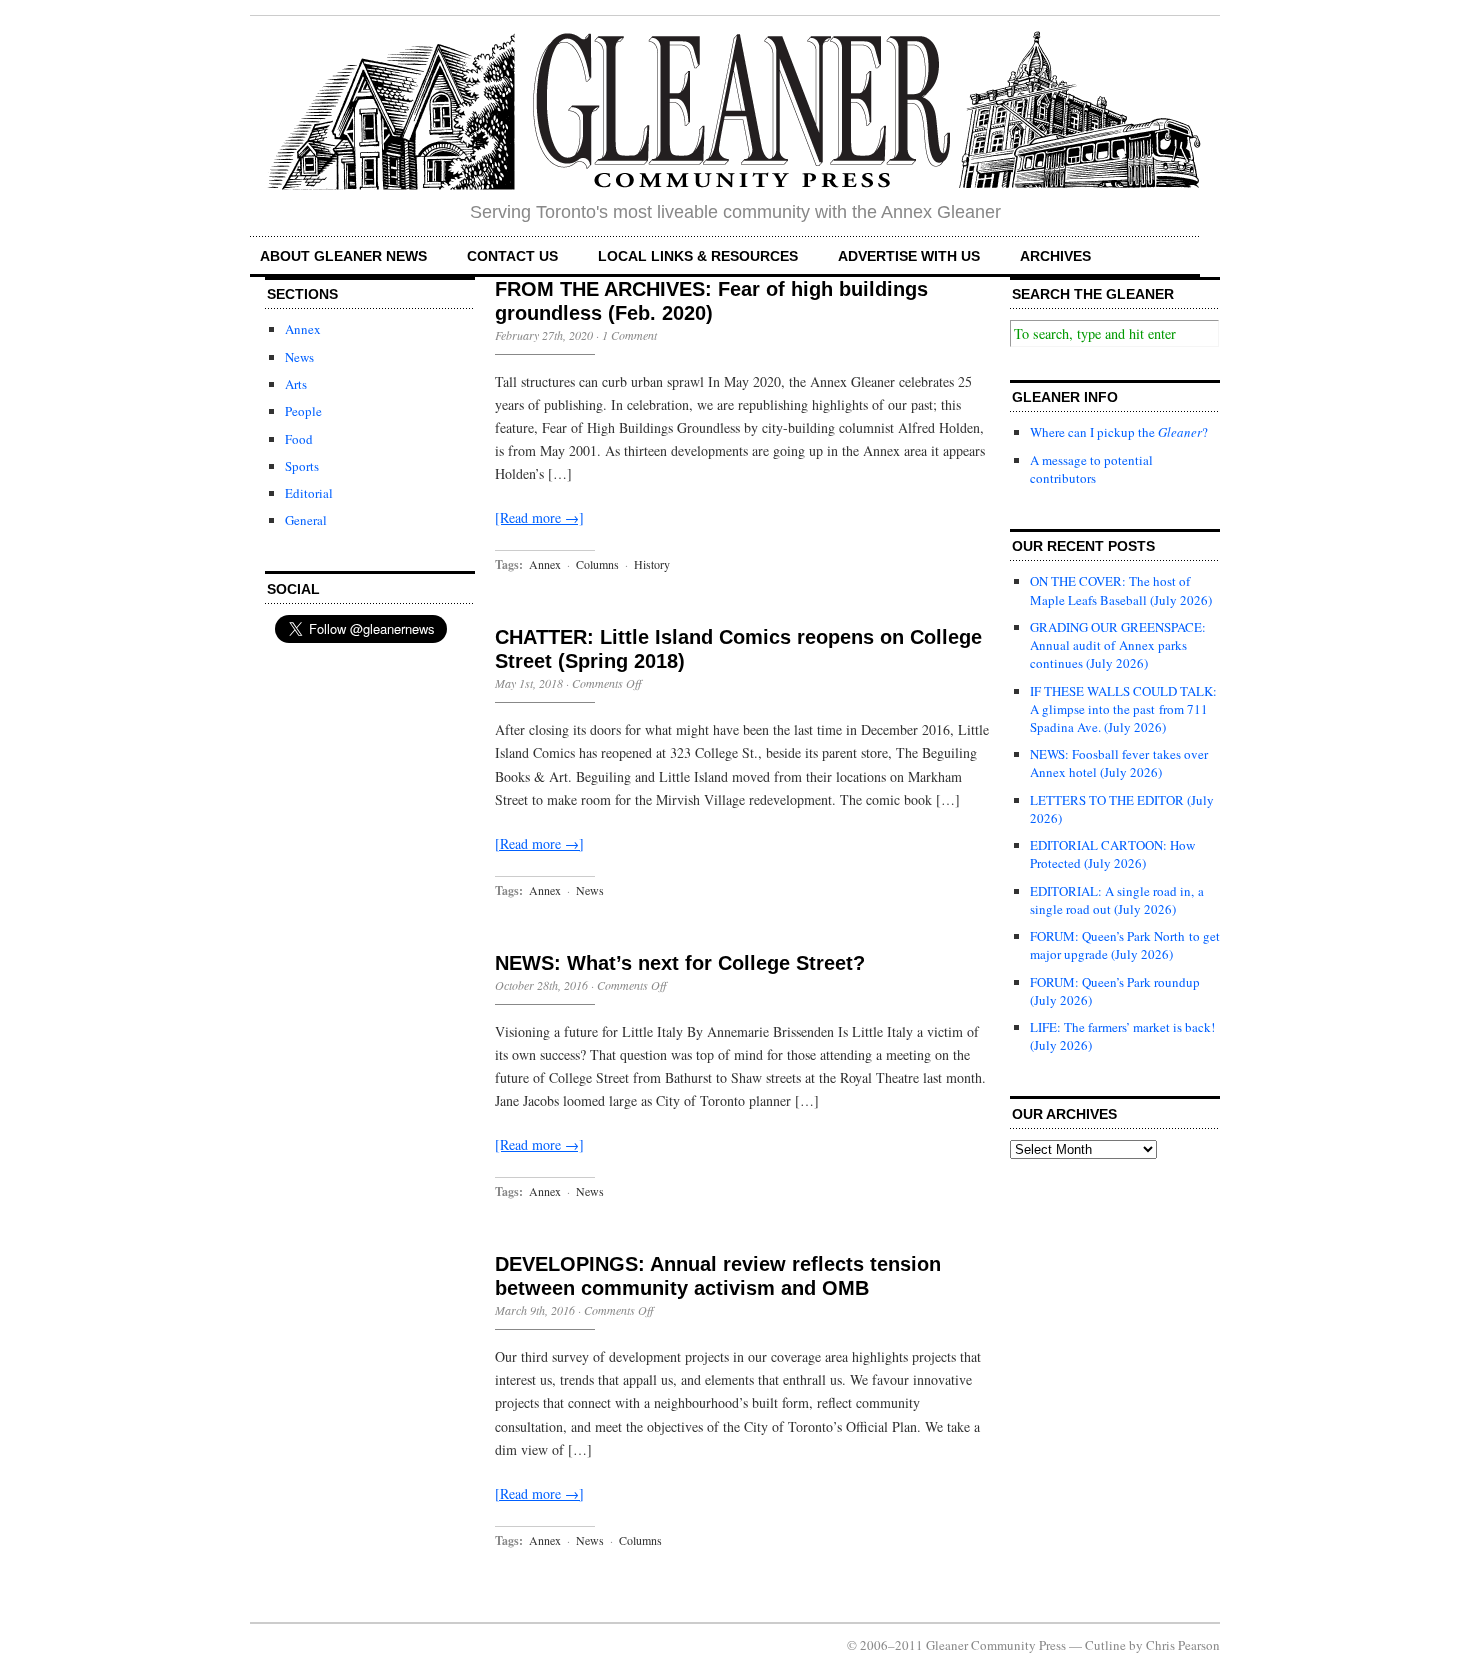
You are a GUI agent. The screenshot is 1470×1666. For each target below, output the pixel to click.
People (303, 411)
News (299, 357)
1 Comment (629, 335)
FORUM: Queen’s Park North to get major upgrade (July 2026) (1125, 945)
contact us (512, 256)
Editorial (309, 493)
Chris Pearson (1183, 1645)
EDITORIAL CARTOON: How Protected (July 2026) (1112, 854)
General (306, 520)
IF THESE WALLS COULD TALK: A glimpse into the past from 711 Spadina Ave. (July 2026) (1123, 709)
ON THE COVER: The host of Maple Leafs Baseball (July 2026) (1121, 590)
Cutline (1105, 1645)
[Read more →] (539, 517)
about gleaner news (343, 256)
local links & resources (698, 256)
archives (1055, 256)
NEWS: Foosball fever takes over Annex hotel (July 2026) (1119, 763)
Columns (597, 564)
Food (299, 439)
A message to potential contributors (1091, 469)
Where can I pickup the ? (1119, 432)
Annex (303, 329)
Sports (302, 466)
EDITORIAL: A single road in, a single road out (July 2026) (1117, 900)
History (652, 564)
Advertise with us (909, 256)
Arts (296, 384)
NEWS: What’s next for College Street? (680, 963)
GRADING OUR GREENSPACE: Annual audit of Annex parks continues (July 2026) (1118, 645)
